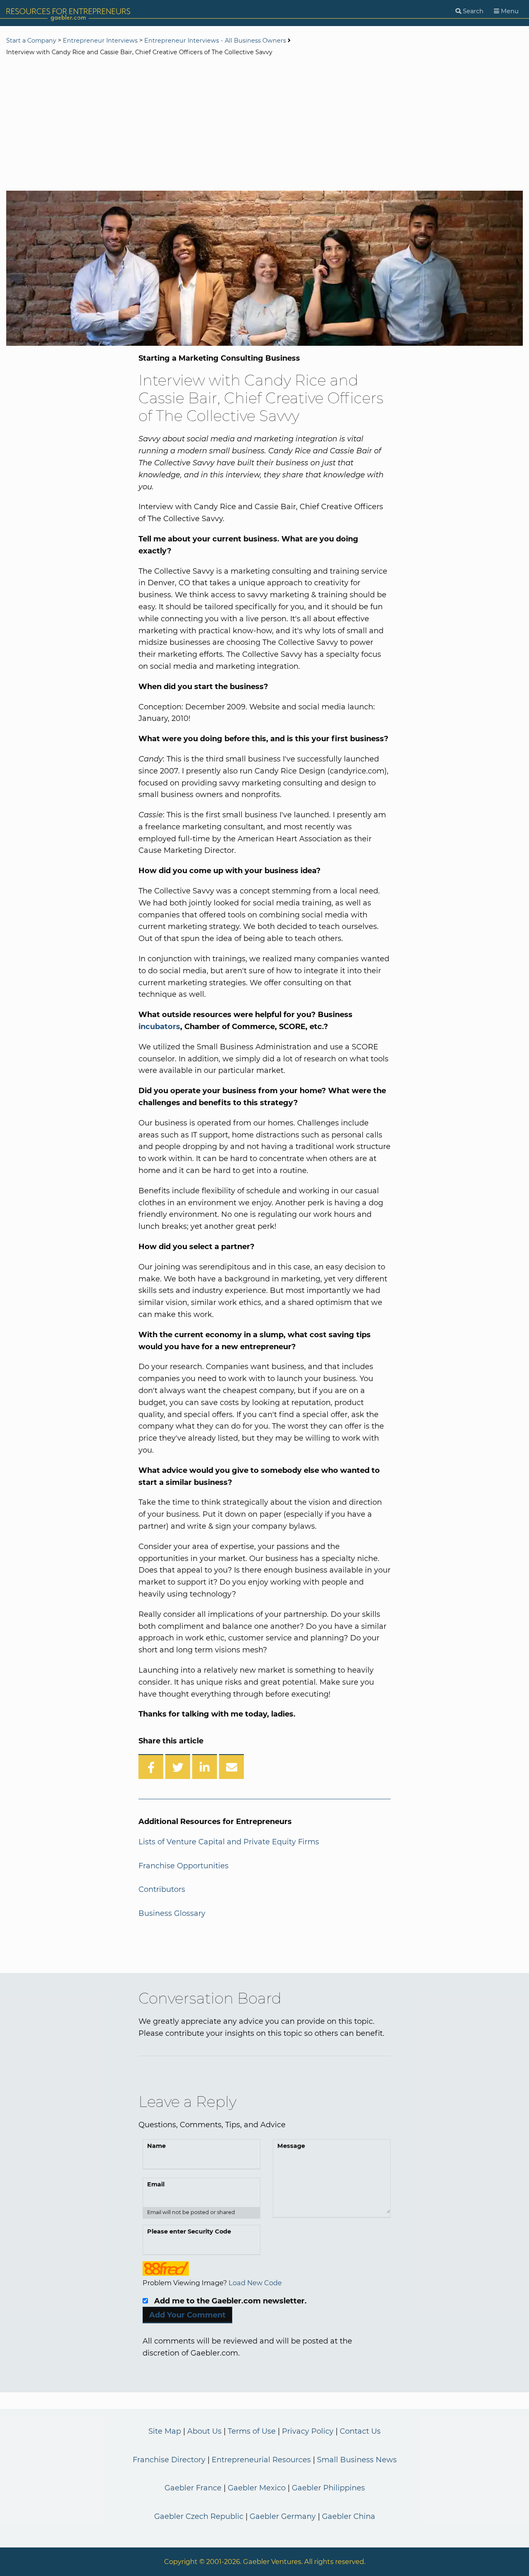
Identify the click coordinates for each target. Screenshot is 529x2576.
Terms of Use (252, 2431)
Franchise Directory (169, 2460)
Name (156, 2146)
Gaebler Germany (283, 2516)
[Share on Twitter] (178, 1767)
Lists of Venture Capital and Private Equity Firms (229, 1842)
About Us (204, 2431)
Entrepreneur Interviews (100, 41)
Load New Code (255, 2283)
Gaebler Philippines (328, 2488)
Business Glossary (172, 1913)
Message (291, 2146)
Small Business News (357, 2460)
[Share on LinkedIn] (205, 1767)
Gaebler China (349, 2516)
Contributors (162, 1889)
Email (156, 2184)
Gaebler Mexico (257, 2488)
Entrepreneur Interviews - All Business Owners (215, 41)
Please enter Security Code (189, 2231)
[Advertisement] (264, 124)
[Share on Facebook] (151, 1767)
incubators (159, 1027)
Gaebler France (193, 2488)
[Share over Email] (231, 1767)
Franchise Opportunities (183, 1866)
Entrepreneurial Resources (261, 2460)
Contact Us (360, 2431)
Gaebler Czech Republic (199, 2516)
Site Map (165, 2431)
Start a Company (31, 41)
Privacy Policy (308, 2431)
